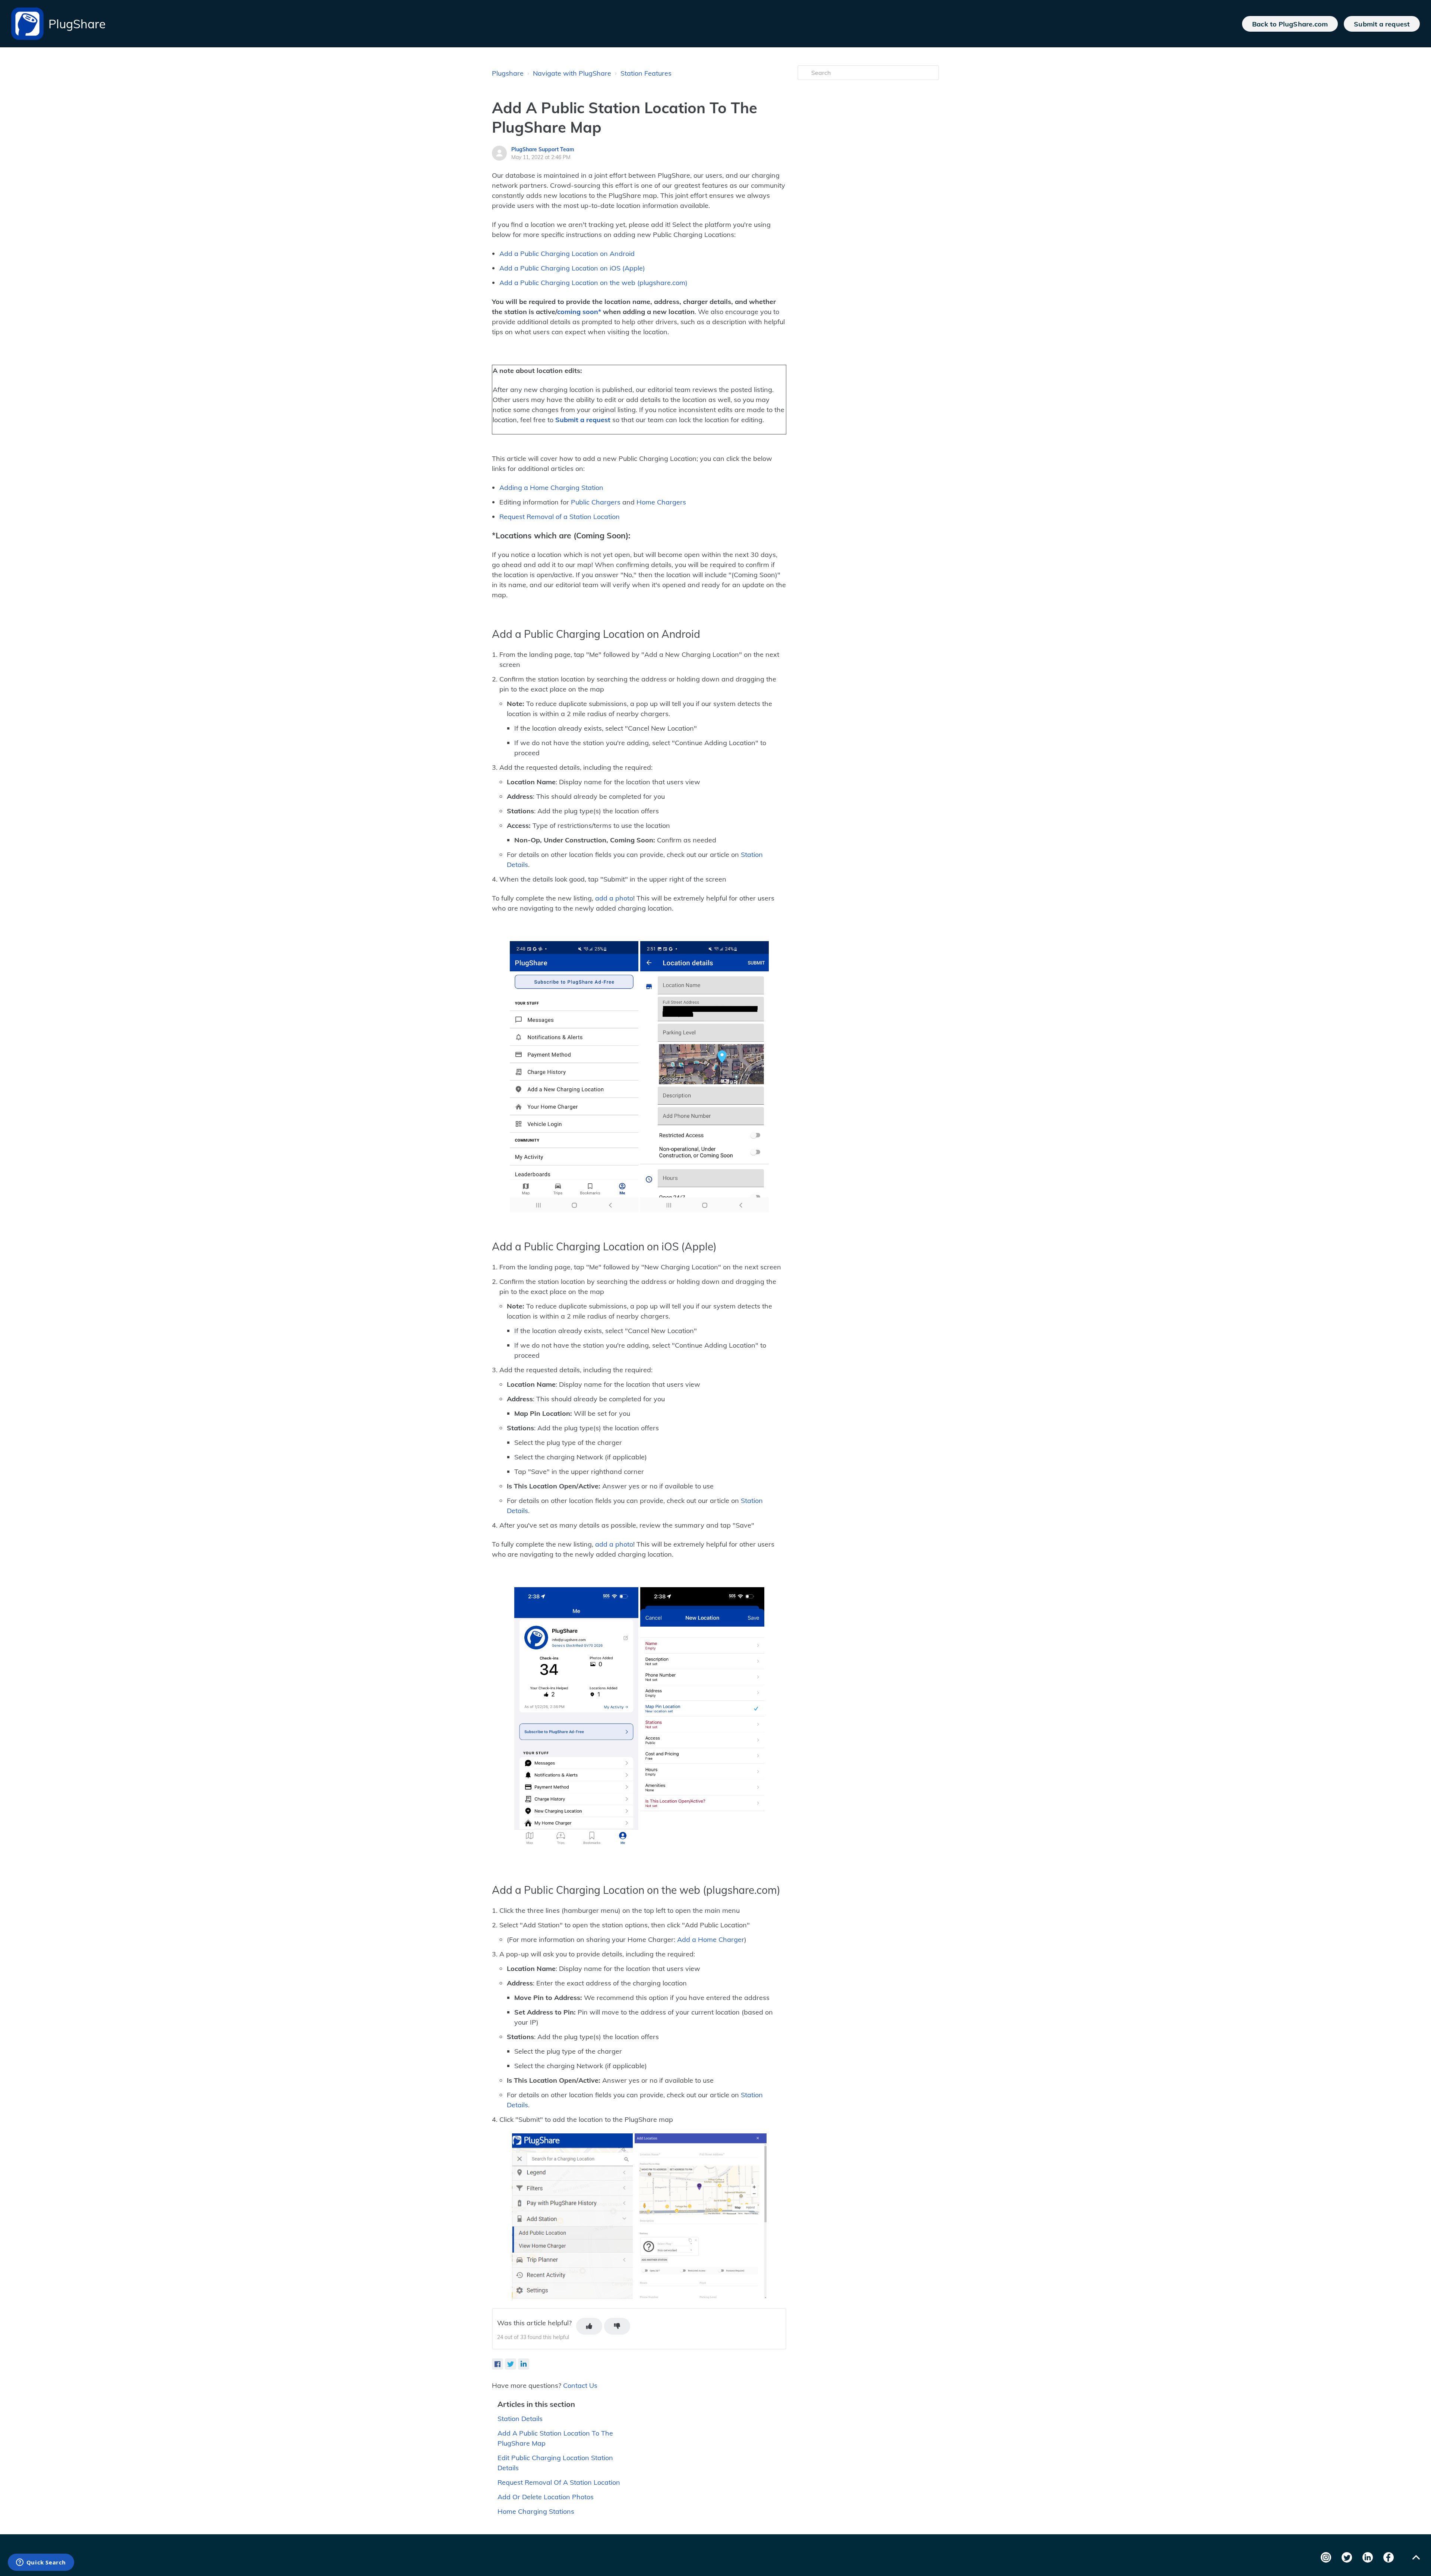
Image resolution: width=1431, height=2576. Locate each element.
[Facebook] (497, 2364)
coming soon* (579, 312)
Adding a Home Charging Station (551, 488)
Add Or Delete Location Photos (546, 2497)
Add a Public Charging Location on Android (567, 254)
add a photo (614, 898)
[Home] (27, 24)
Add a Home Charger (711, 1939)
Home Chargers (661, 502)
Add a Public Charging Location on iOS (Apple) (572, 268)
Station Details (520, 2419)
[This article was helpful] (589, 2326)
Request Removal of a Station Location (560, 517)
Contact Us (580, 2385)
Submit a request (1382, 24)
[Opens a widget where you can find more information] (41, 2563)
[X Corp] (511, 2364)
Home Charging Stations (536, 2511)
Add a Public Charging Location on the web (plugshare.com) (593, 283)
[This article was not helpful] (617, 2326)
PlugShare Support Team (543, 149)
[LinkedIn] (524, 2364)
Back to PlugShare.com (1290, 24)
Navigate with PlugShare (572, 73)
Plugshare (508, 73)
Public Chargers (596, 502)
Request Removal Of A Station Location (559, 2482)
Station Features (646, 73)
